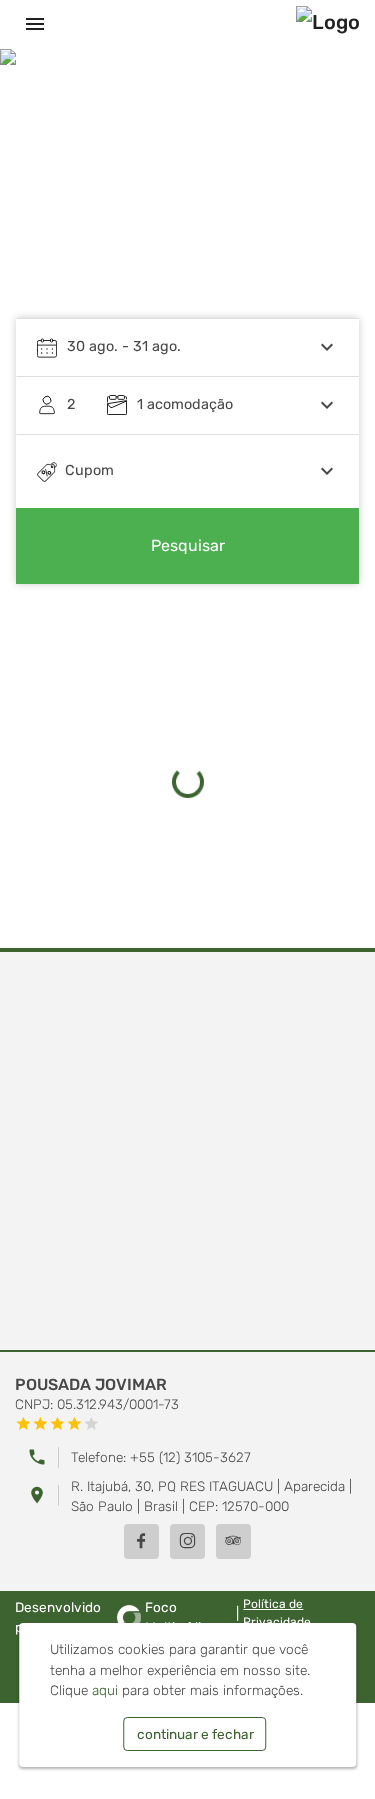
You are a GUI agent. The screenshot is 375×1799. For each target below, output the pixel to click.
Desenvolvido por (112, 1617)
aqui (105, 1690)
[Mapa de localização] (187, 1152)
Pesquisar (188, 545)
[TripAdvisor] (233, 1541)
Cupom (89, 470)
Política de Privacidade (277, 1613)
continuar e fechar (195, 1734)
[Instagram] (187, 1541)
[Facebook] (141, 1541)
